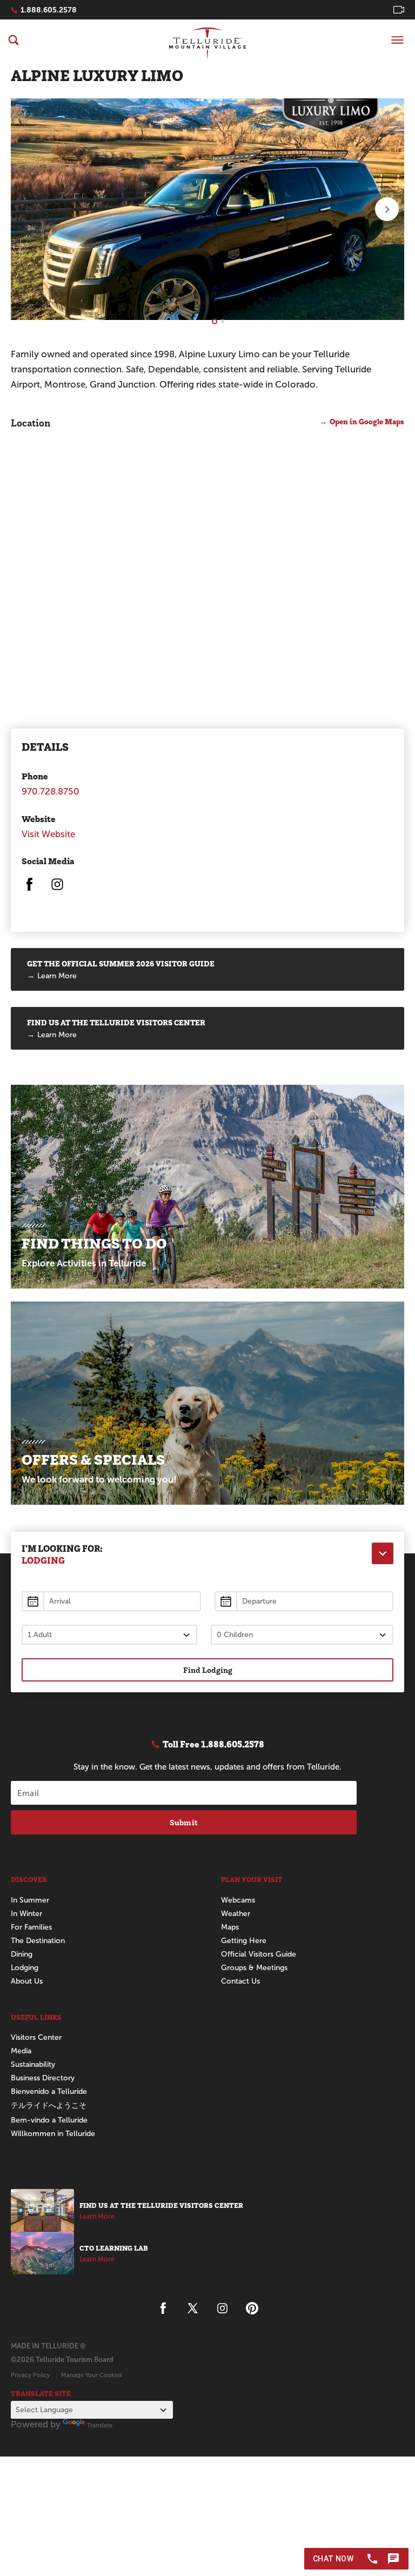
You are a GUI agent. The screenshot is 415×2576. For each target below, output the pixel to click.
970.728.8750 (51, 792)
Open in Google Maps (367, 422)
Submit (184, 1822)
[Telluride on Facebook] (29, 889)
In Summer (30, 1900)
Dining (22, 1954)
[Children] (302, 1635)
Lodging (25, 1968)
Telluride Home (207, 43)
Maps (230, 1927)
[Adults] (109, 1635)
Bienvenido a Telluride (49, 2091)
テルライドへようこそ (49, 2105)
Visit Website (48, 834)
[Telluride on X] (193, 2308)
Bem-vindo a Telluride (49, 2120)
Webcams (238, 1900)
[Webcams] (399, 10)
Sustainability (33, 2064)
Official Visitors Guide (259, 1954)
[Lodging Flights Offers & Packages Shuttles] (383, 1553)
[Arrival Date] (111, 1601)
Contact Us (240, 1981)
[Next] (387, 209)
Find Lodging (208, 1670)
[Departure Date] (304, 1601)
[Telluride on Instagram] (57, 889)
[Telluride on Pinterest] (252, 2308)
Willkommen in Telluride (53, 2134)
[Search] (14, 40)
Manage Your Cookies (92, 2375)
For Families (31, 1927)
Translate (100, 2425)
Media (21, 2051)
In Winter (26, 1914)
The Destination (38, 1941)
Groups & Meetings (254, 1968)
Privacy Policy (31, 2375)
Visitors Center (36, 2037)
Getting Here (244, 1941)
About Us (27, 1981)
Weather (236, 1914)
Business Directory (43, 2078)
